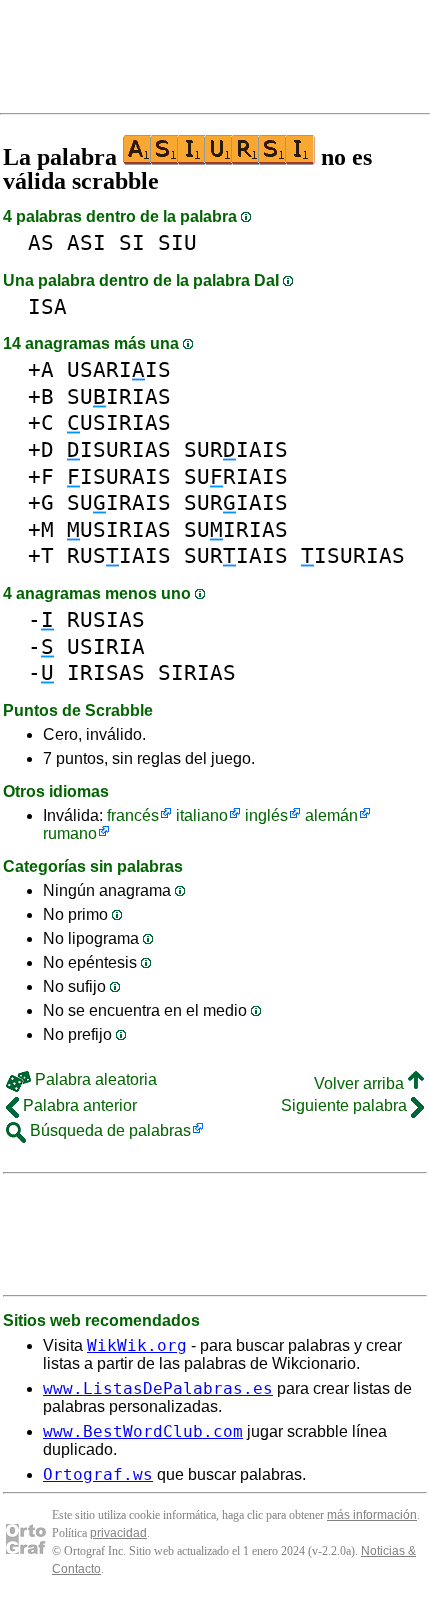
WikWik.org (137, 1345)
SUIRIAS (119, 396)
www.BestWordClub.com (143, 1431)
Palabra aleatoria (94, 1079)
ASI (86, 242)
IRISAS (106, 672)
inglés (266, 815)
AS (41, 242)
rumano (70, 833)
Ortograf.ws (98, 1474)
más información (372, 1515)
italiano (202, 815)
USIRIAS (119, 422)
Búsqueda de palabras (108, 1130)
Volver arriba (361, 1083)
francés (133, 815)
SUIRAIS (119, 502)
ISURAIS (119, 476)
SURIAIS (236, 449)
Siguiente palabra (346, 1105)
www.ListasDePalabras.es (158, 1388)
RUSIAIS (119, 555)
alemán (331, 815)
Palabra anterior (78, 1105)
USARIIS (119, 369)
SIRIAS (197, 672)
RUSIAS (106, 619)
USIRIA (106, 646)
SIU (177, 242)
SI (132, 242)
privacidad (118, 1533)
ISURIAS (119, 449)
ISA (47, 306)
